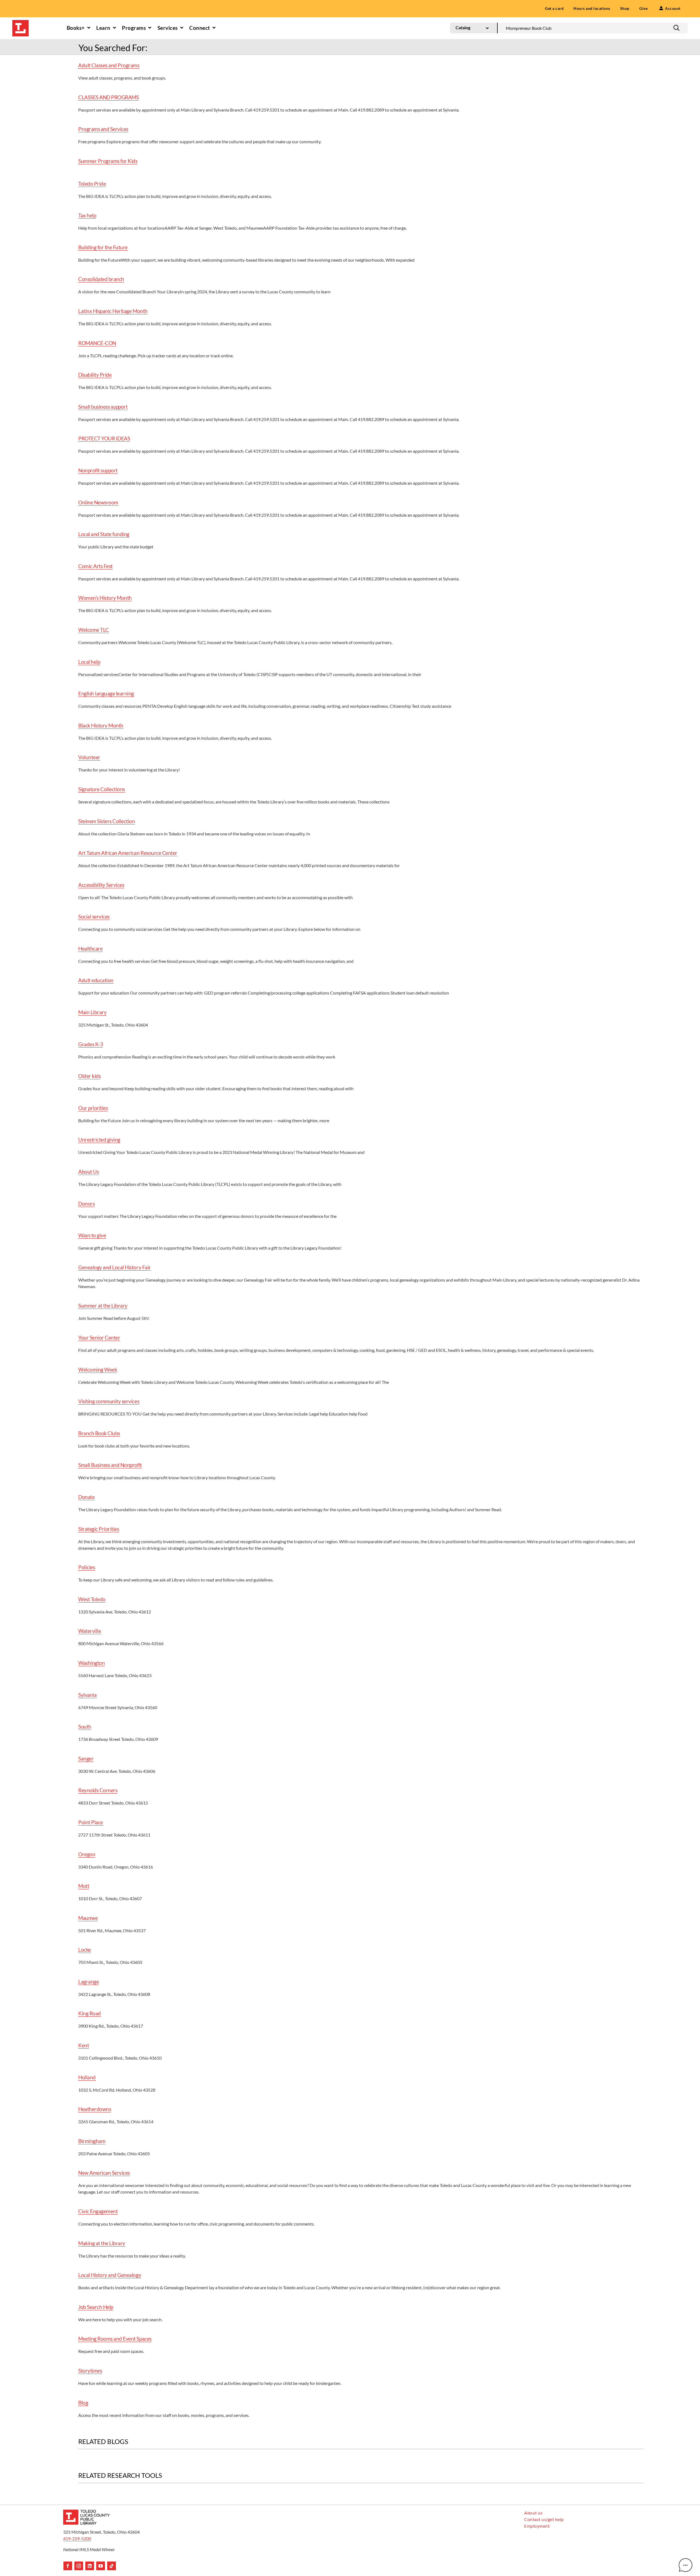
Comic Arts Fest (95, 566)
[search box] (593, 28)
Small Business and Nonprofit (110, 1465)
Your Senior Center (99, 1337)
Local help (89, 662)
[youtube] (101, 2566)
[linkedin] (90, 2566)
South (85, 1726)
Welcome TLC (94, 630)
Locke (85, 1950)
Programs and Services (103, 129)
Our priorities (93, 1108)
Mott (84, 1886)
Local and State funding (104, 534)
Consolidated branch (101, 279)
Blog (83, 2403)
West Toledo (92, 1599)
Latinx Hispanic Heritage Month (113, 311)
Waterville (90, 1631)
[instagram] (79, 2566)
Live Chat (686, 2565)
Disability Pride (95, 375)
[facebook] (68, 2566)
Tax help (87, 215)
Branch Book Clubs (99, 1433)
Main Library (92, 1012)
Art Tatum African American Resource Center (128, 853)
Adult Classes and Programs (109, 65)
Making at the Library (102, 2243)
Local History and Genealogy (110, 2275)
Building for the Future (103, 247)
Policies (87, 1567)
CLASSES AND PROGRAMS (108, 97)
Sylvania (87, 1695)
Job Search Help (96, 2307)
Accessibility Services (101, 885)
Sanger (86, 1758)
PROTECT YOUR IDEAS (104, 438)
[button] (676, 28)
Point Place (91, 1822)
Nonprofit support (98, 470)
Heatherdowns (95, 2109)
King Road (90, 2013)
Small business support (103, 407)
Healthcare (90, 948)
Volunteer (89, 757)
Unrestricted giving (99, 1140)
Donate (86, 1497)
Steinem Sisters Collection (107, 821)
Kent (84, 2045)
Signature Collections (102, 789)
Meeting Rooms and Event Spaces (115, 2339)
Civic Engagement (98, 2211)
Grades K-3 (91, 1044)
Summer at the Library (103, 1305)
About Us (88, 1172)
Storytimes (90, 2371)
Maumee (88, 1918)
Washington (91, 1663)
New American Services (104, 2173)
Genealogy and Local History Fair (115, 1267)
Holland (87, 2077)
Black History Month (101, 725)
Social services (94, 916)
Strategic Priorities (99, 1529)
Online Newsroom (98, 502)
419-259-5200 (77, 2538)
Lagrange (88, 1982)
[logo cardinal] (86, 2512)
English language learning (106, 693)
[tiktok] (112, 2566)
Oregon (87, 1854)
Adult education (96, 980)
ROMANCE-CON (97, 343)
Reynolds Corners (98, 1790)
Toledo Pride (92, 184)
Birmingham (92, 2141)
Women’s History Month (105, 598)
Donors (86, 1204)
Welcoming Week (98, 1369)
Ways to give (92, 1235)
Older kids (89, 1076)
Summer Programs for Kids (108, 161)
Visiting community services (109, 1401)
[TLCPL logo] (21, 22)
